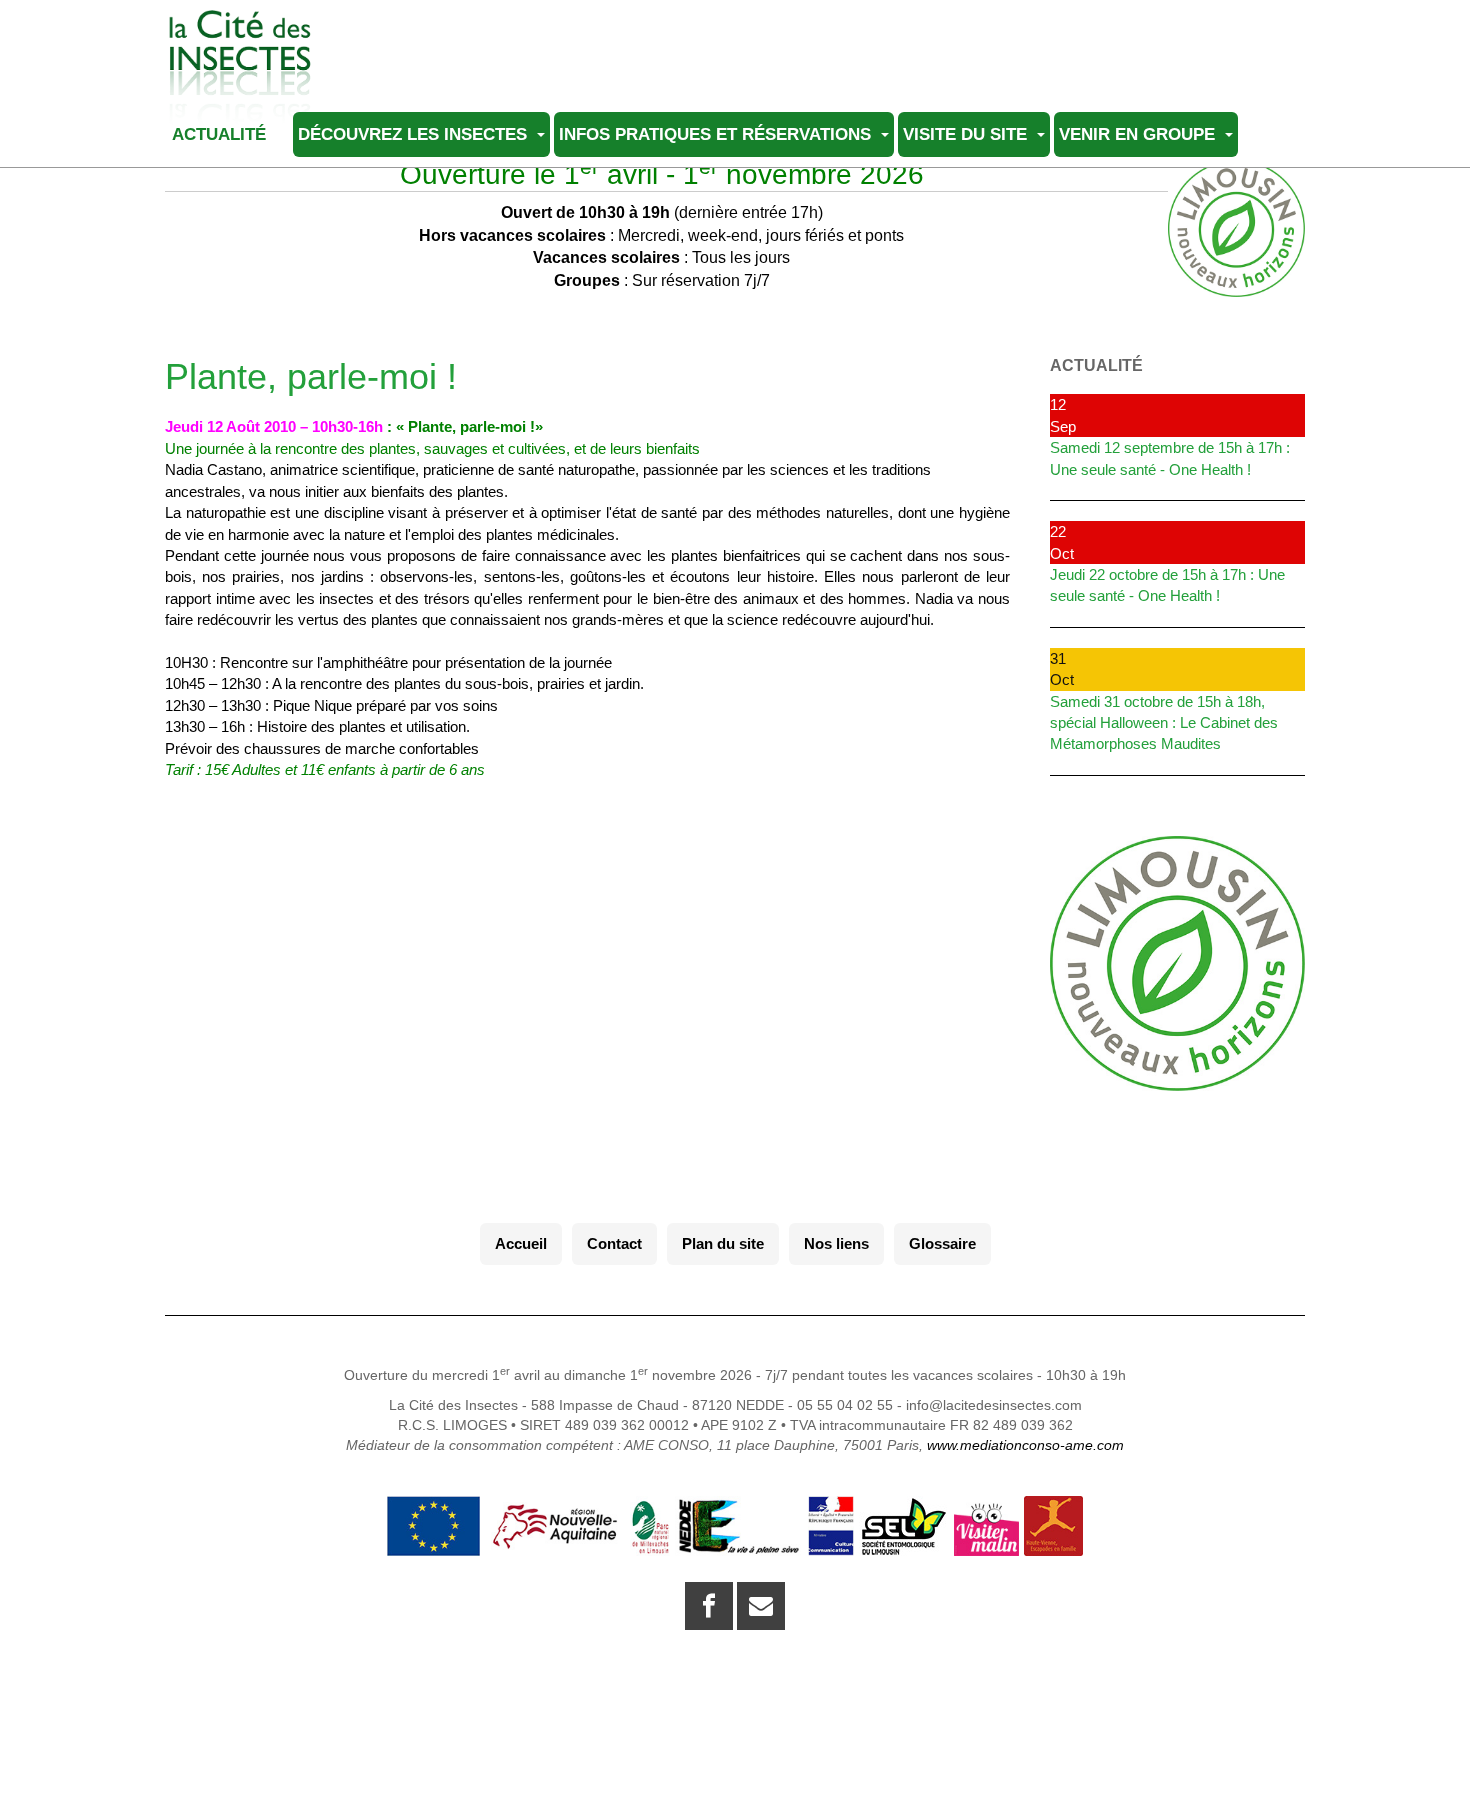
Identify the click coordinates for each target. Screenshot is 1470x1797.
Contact (614, 1243)
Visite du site (967, 134)
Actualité (221, 134)
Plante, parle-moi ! (311, 376)
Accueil (521, 1243)
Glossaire (942, 1243)
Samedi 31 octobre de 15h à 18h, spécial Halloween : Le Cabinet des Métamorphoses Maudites (1164, 723)
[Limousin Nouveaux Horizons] (1177, 963)
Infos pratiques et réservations (717, 134)
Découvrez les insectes (415, 134)
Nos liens (836, 1243)
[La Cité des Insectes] (240, 37)
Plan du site (723, 1243)
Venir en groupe (1139, 134)
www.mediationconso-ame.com (1025, 1445)
